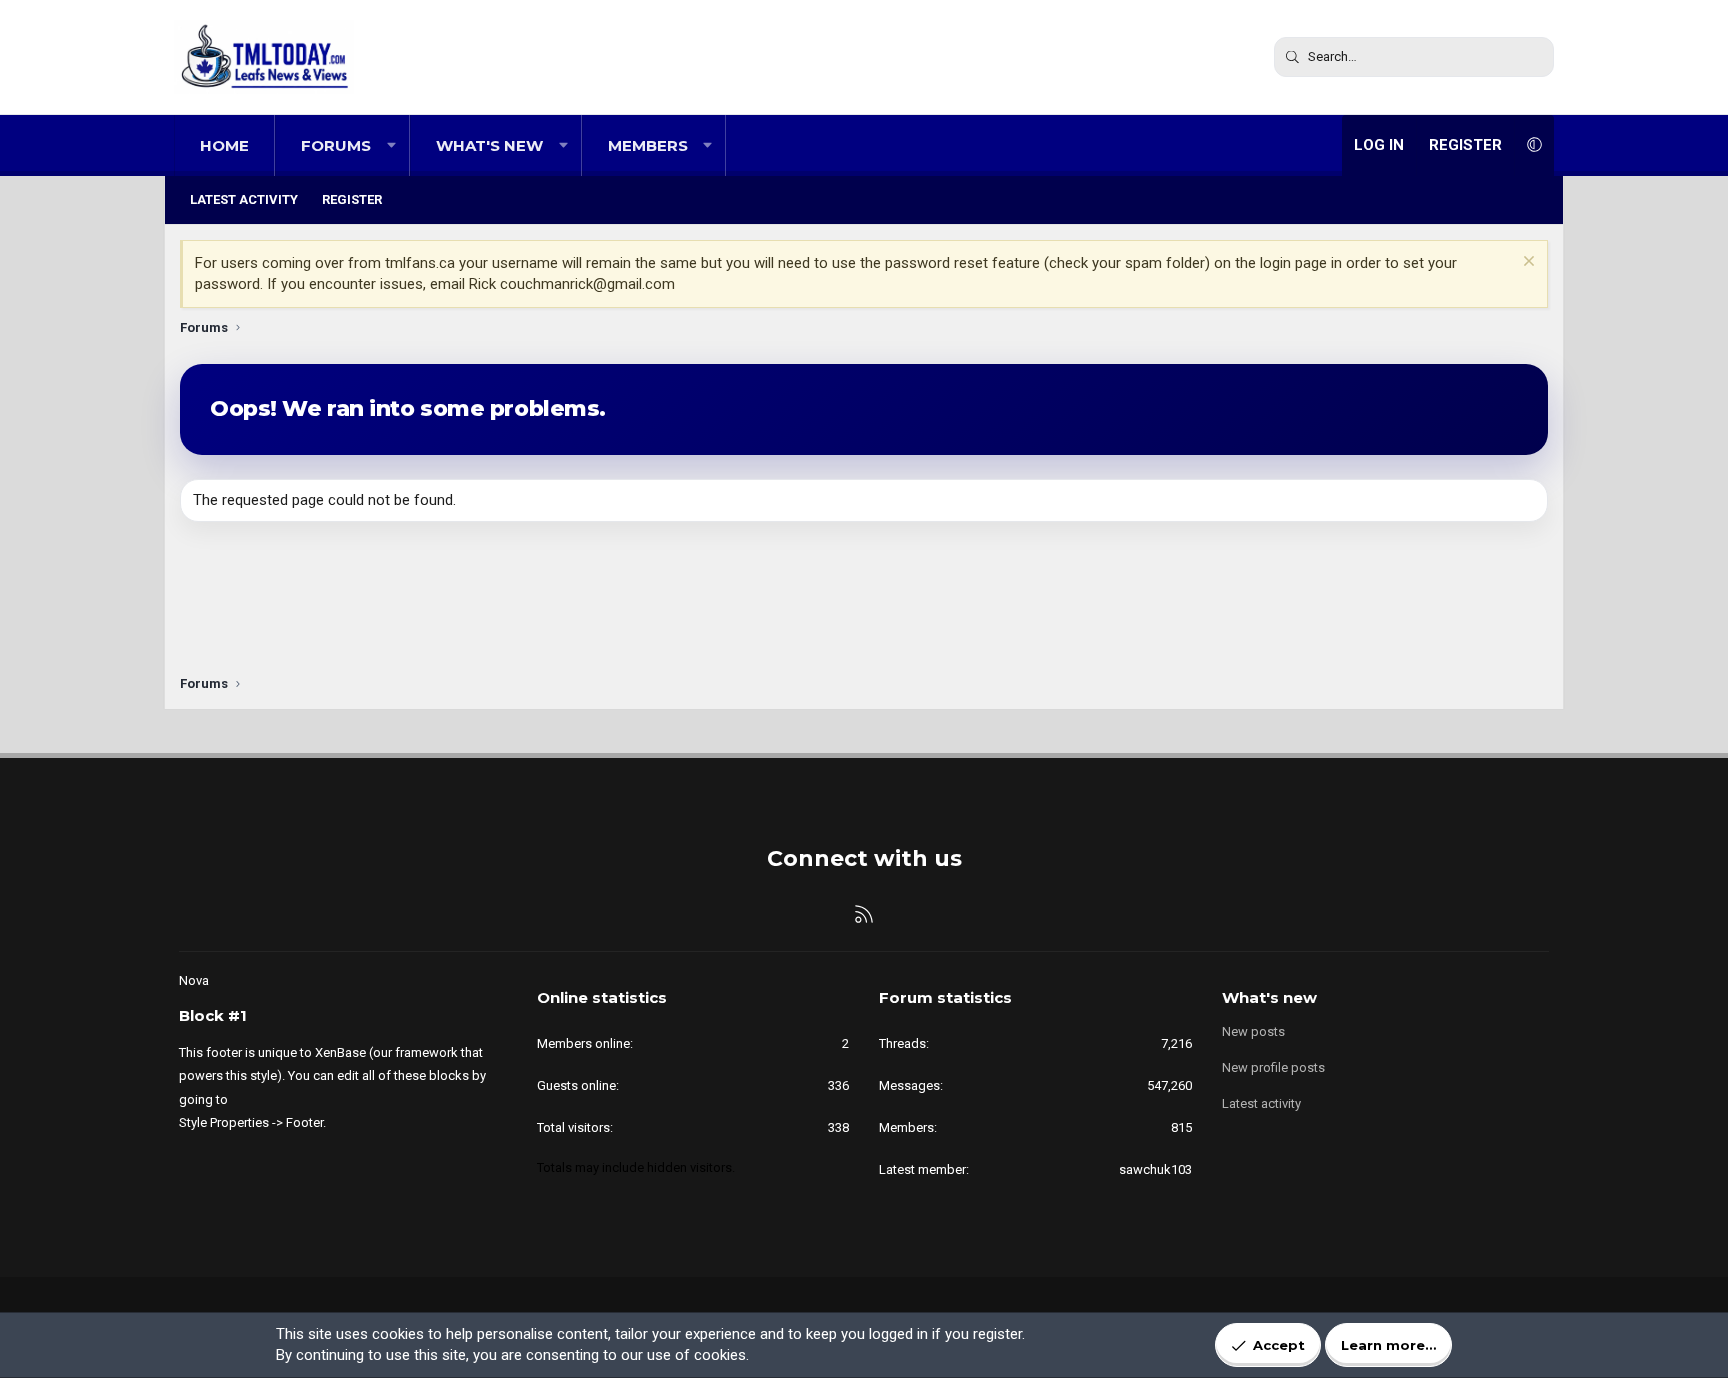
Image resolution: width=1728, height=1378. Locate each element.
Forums (336, 145)
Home (224, 145)
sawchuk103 (1155, 1169)
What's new (489, 145)
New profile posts (1273, 1067)
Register (352, 199)
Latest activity (244, 199)
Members (648, 145)
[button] (391, 145)
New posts (1253, 1031)
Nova (194, 980)
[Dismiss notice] (1526, 263)
